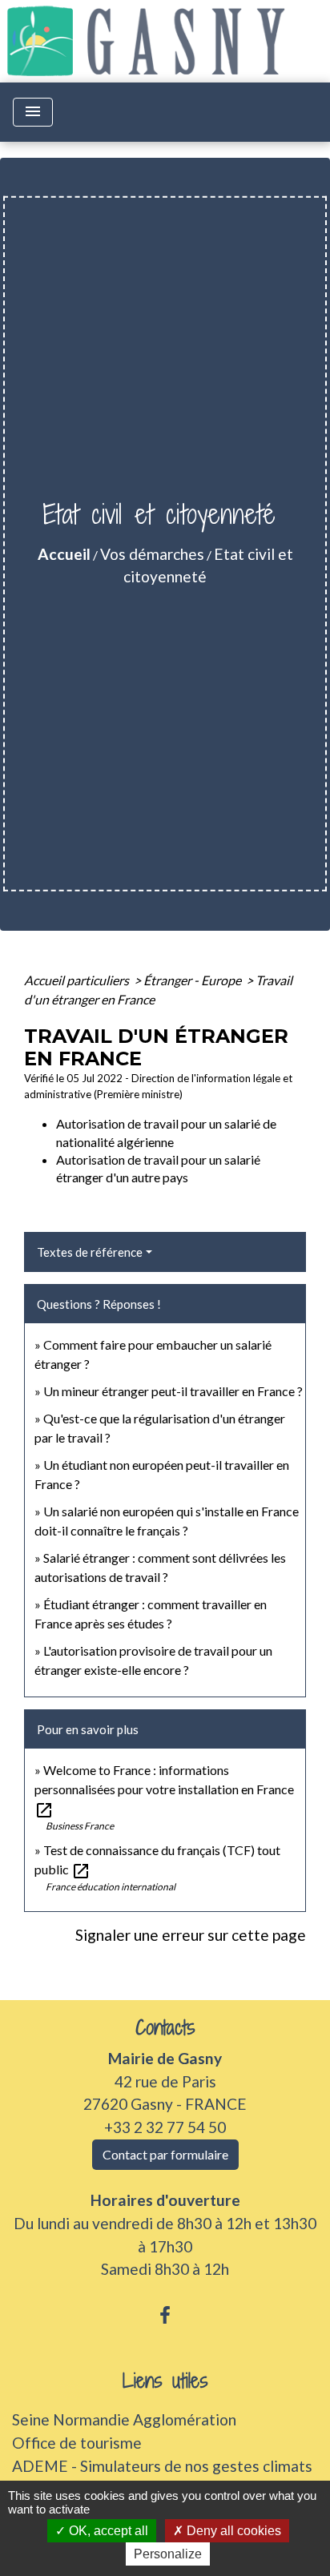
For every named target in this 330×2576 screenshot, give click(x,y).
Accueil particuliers (78, 980)
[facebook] (165, 2315)
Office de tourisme (77, 2443)
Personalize (168, 2554)
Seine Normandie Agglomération (124, 2419)
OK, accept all (107, 2531)
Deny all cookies (232, 2531)
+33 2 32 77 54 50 (165, 2127)
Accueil (64, 554)
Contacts (165, 2028)
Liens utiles (165, 2381)
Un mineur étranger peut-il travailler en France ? (173, 1391)
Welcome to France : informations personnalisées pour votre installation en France (164, 1789)
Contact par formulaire (165, 2154)
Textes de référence (90, 1252)
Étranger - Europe (193, 980)
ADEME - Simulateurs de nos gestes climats (162, 2466)
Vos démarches (152, 554)
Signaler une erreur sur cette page (191, 1935)
